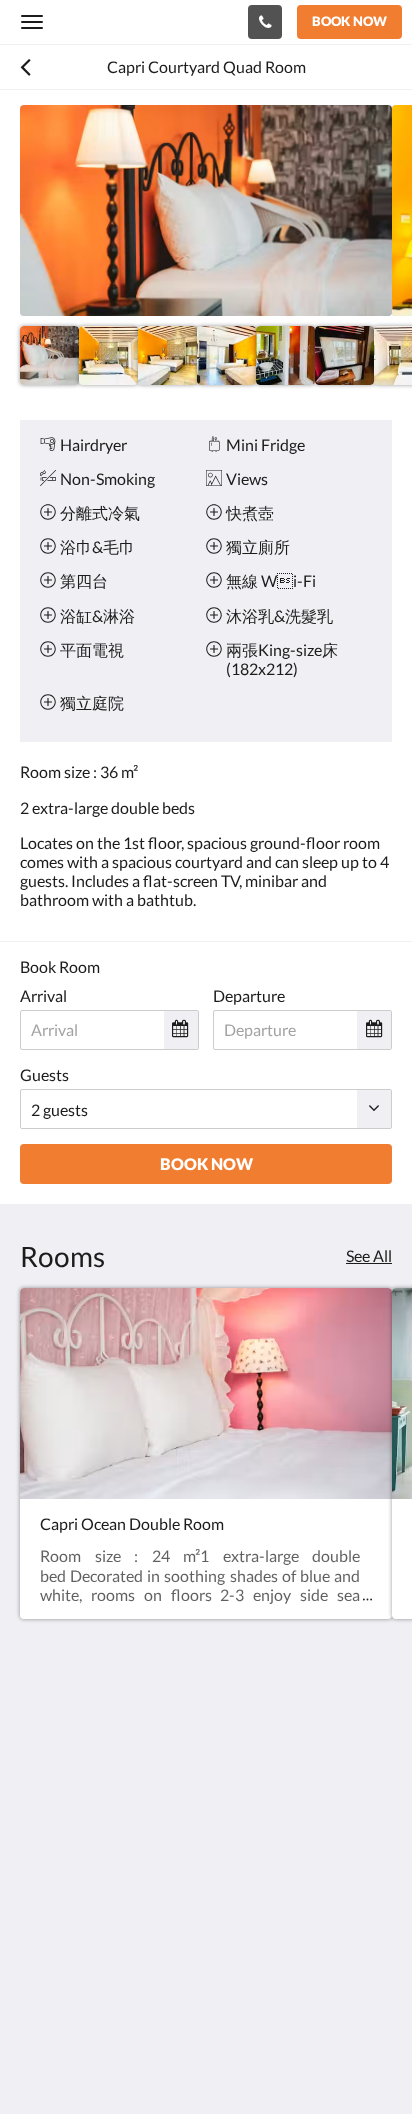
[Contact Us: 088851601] (265, 22)
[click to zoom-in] (206, 210)
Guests (44, 1074)
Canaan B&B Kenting (126, 21)
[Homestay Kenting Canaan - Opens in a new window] (40, 1920)
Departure (249, 995)
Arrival (43, 995)
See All (369, 1255)
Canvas (130, 2059)
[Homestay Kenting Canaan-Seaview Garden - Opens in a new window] (95, 1920)
